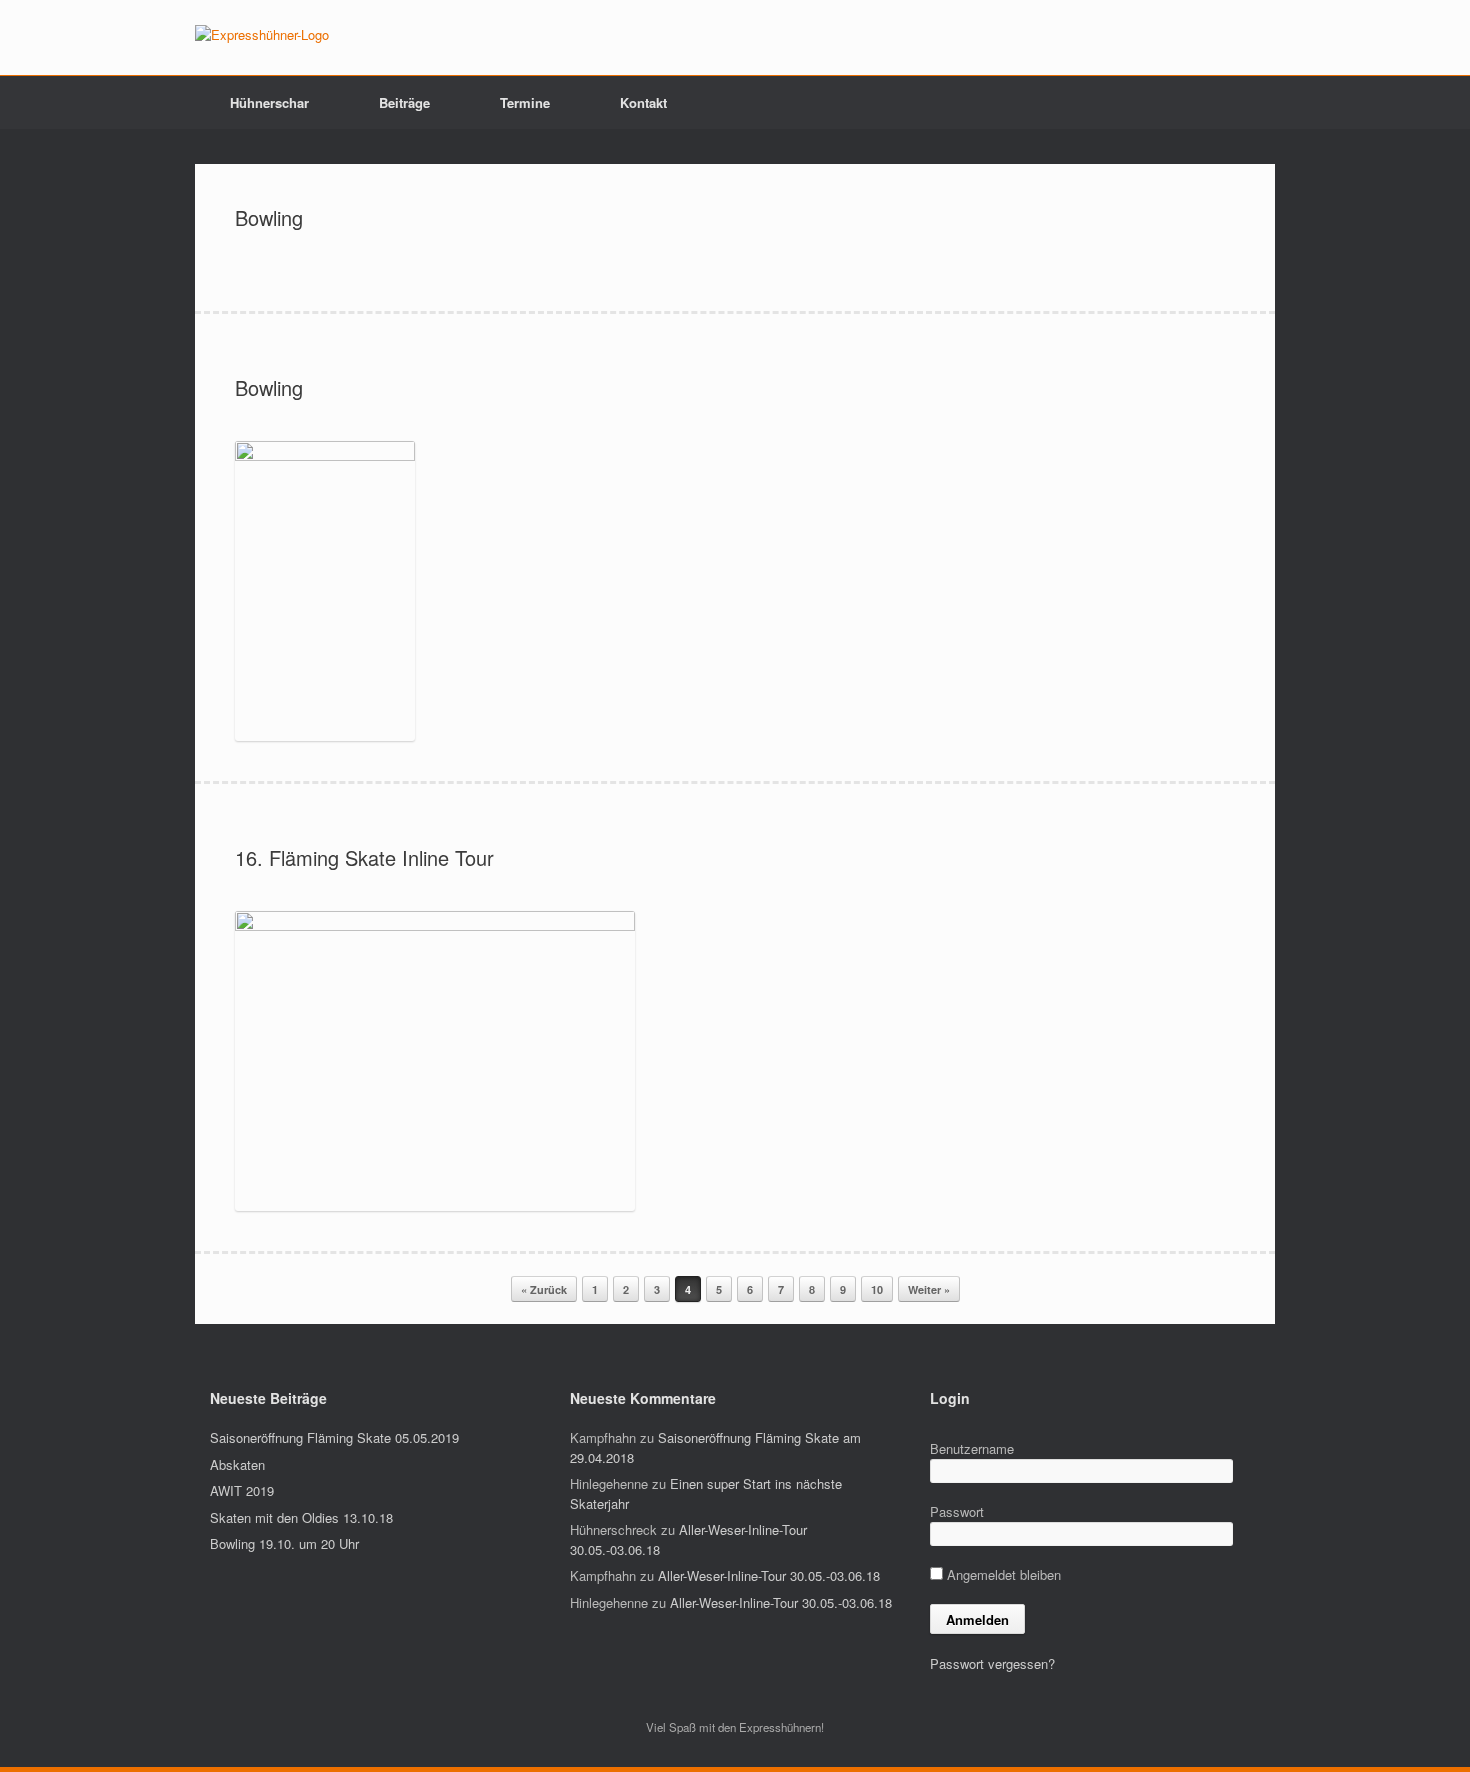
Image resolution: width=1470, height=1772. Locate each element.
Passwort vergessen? (992, 1663)
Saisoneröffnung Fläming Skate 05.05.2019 (334, 1437)
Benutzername (972, 1448)
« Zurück (544, 1289)
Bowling (269, 217)
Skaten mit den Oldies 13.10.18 (301, 1517)
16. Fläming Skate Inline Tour (364, 857)
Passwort (957, 1511)
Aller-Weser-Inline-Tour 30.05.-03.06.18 (769, 1575)
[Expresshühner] (262, 35)
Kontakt (643, 102)
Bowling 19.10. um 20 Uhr (284, 1543)
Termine (525, 102)
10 (877, 1289)
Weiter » (929, 1289)
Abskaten (237, 1464)
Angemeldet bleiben (1002, 1574)
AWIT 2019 (242, 1490)
